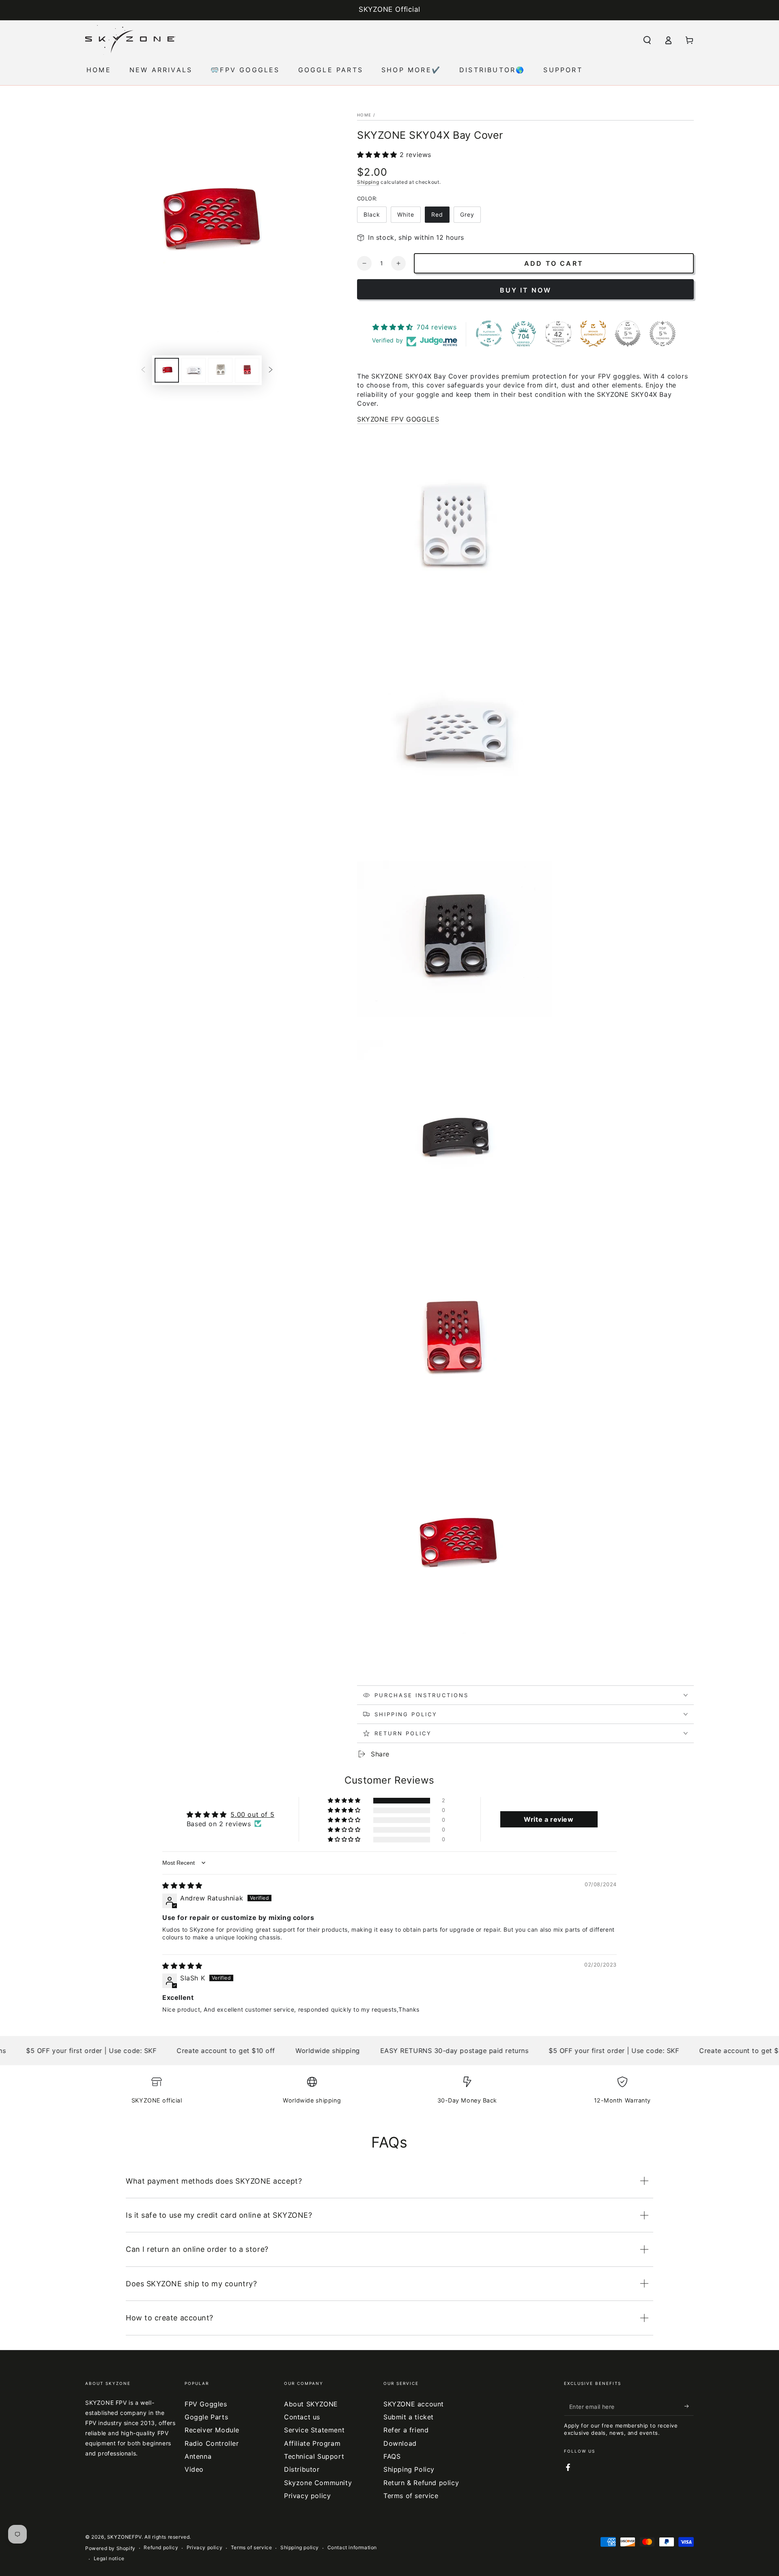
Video (194, 2469)
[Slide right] (271, 370)
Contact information (352, 2547)
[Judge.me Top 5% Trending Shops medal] (663, 334)
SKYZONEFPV (124, 2537)
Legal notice (109, 2558)
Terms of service (411, 2496)
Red (437, 214)
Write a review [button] (549, 1819)
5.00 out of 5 (252, 1814)
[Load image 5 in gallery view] (220, 370)
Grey (467, 214)
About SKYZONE (311, 2404)
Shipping (368, 182)
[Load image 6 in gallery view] (247, 370)
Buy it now (526, 290)
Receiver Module (212, 2430)
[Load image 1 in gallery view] (167, 370)
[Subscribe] (689, 2406)
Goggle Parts (206, 2417)
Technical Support (314, 2456)
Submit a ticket (409, 2417)
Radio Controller (212, 2443)
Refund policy (161, 2547)
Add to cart (554, 263)
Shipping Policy (409, 2469)
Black (372, 214)
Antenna (198, 2456)
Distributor (302, 2469)
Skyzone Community (318, 2483)
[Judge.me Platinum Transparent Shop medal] (489, 334)
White (406, 214)
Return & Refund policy (421, 2483)
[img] (182, 1885)
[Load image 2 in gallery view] (194, 370)
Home (364, 115)
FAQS (392, 2456)
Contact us (302, 2417)
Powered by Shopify (110, 2548)
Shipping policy (300, 2547)
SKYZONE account (414, 2404)
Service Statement (314, 2430)
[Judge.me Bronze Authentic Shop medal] (593, 334)
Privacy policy (307, 2496)
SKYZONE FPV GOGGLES (398, 419)
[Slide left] (143, 370)
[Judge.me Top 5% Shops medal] (628, 334)
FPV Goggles (206, 2404)
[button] (647, 40)
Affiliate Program (312, 2443)
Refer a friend (406, 2430)
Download (400, 2443)
